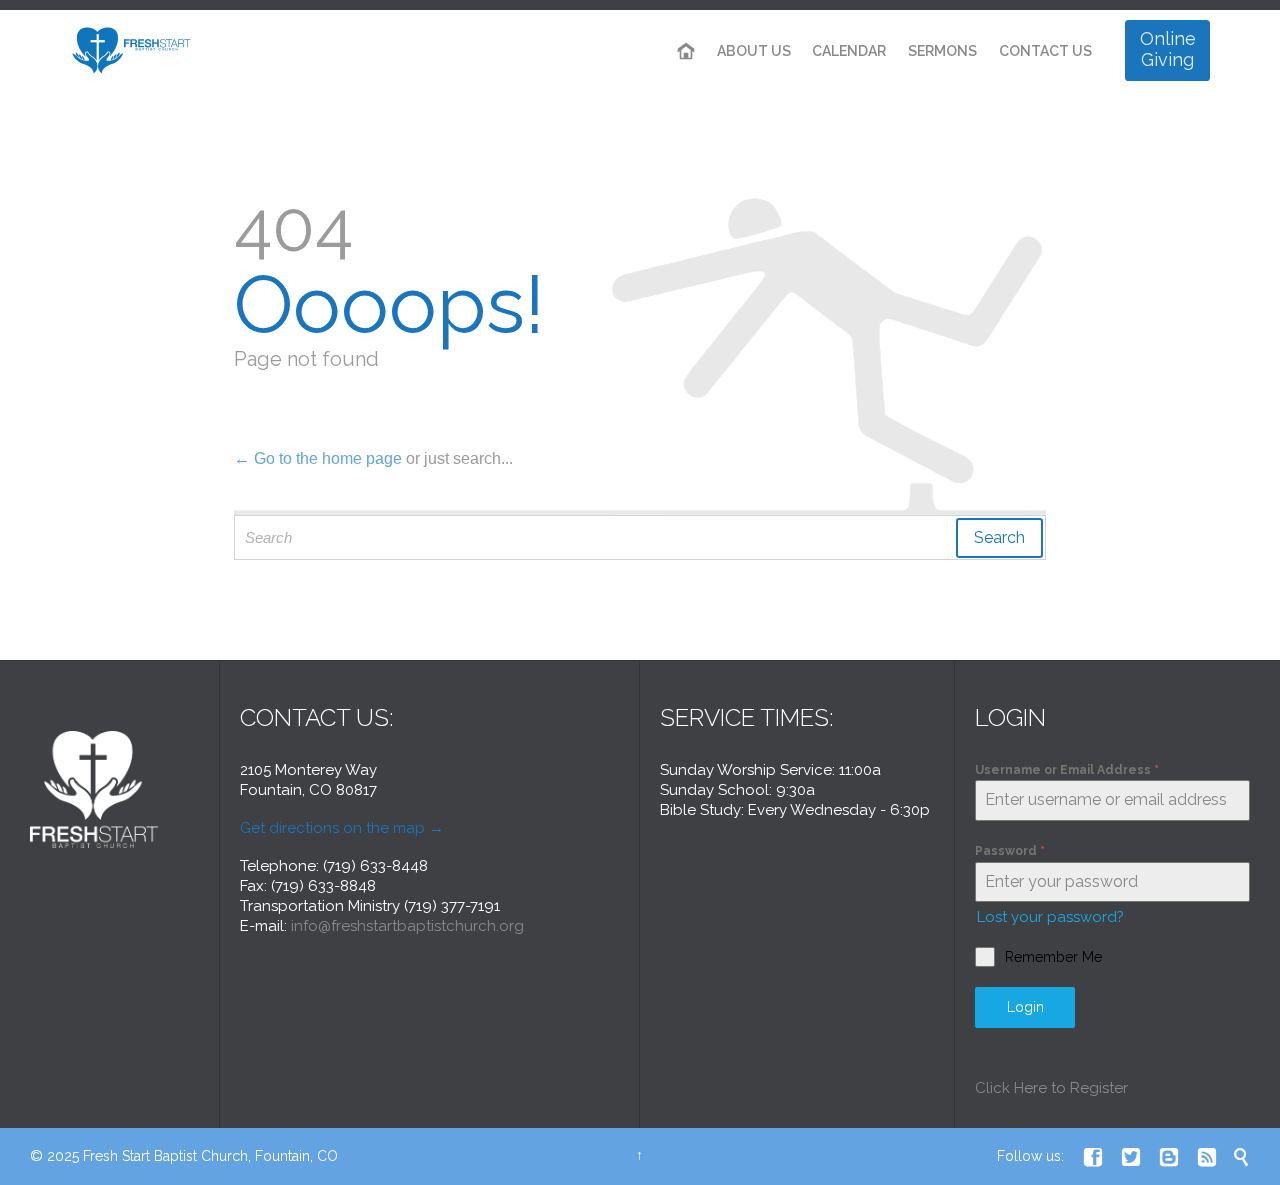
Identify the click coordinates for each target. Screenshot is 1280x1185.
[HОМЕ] (686, 52)
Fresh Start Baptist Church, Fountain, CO (210, 1156)
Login (1025, 1007)
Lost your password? (1050, 917)
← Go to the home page (318, 458)
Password (1010, 851)
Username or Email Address (1067, 770)
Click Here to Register (1051, 1088)
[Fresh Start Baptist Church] (133, 50)
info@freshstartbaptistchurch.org (407, 926)
